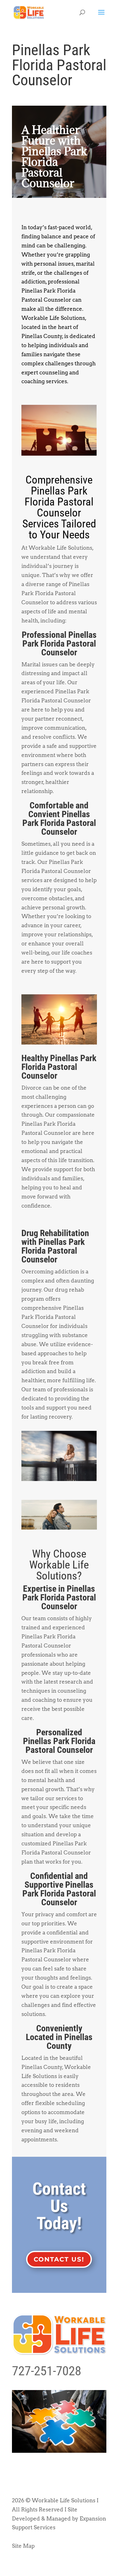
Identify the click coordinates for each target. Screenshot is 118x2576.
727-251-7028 (47, 2371)
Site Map (23, 2546)
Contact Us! (59, 2259)
